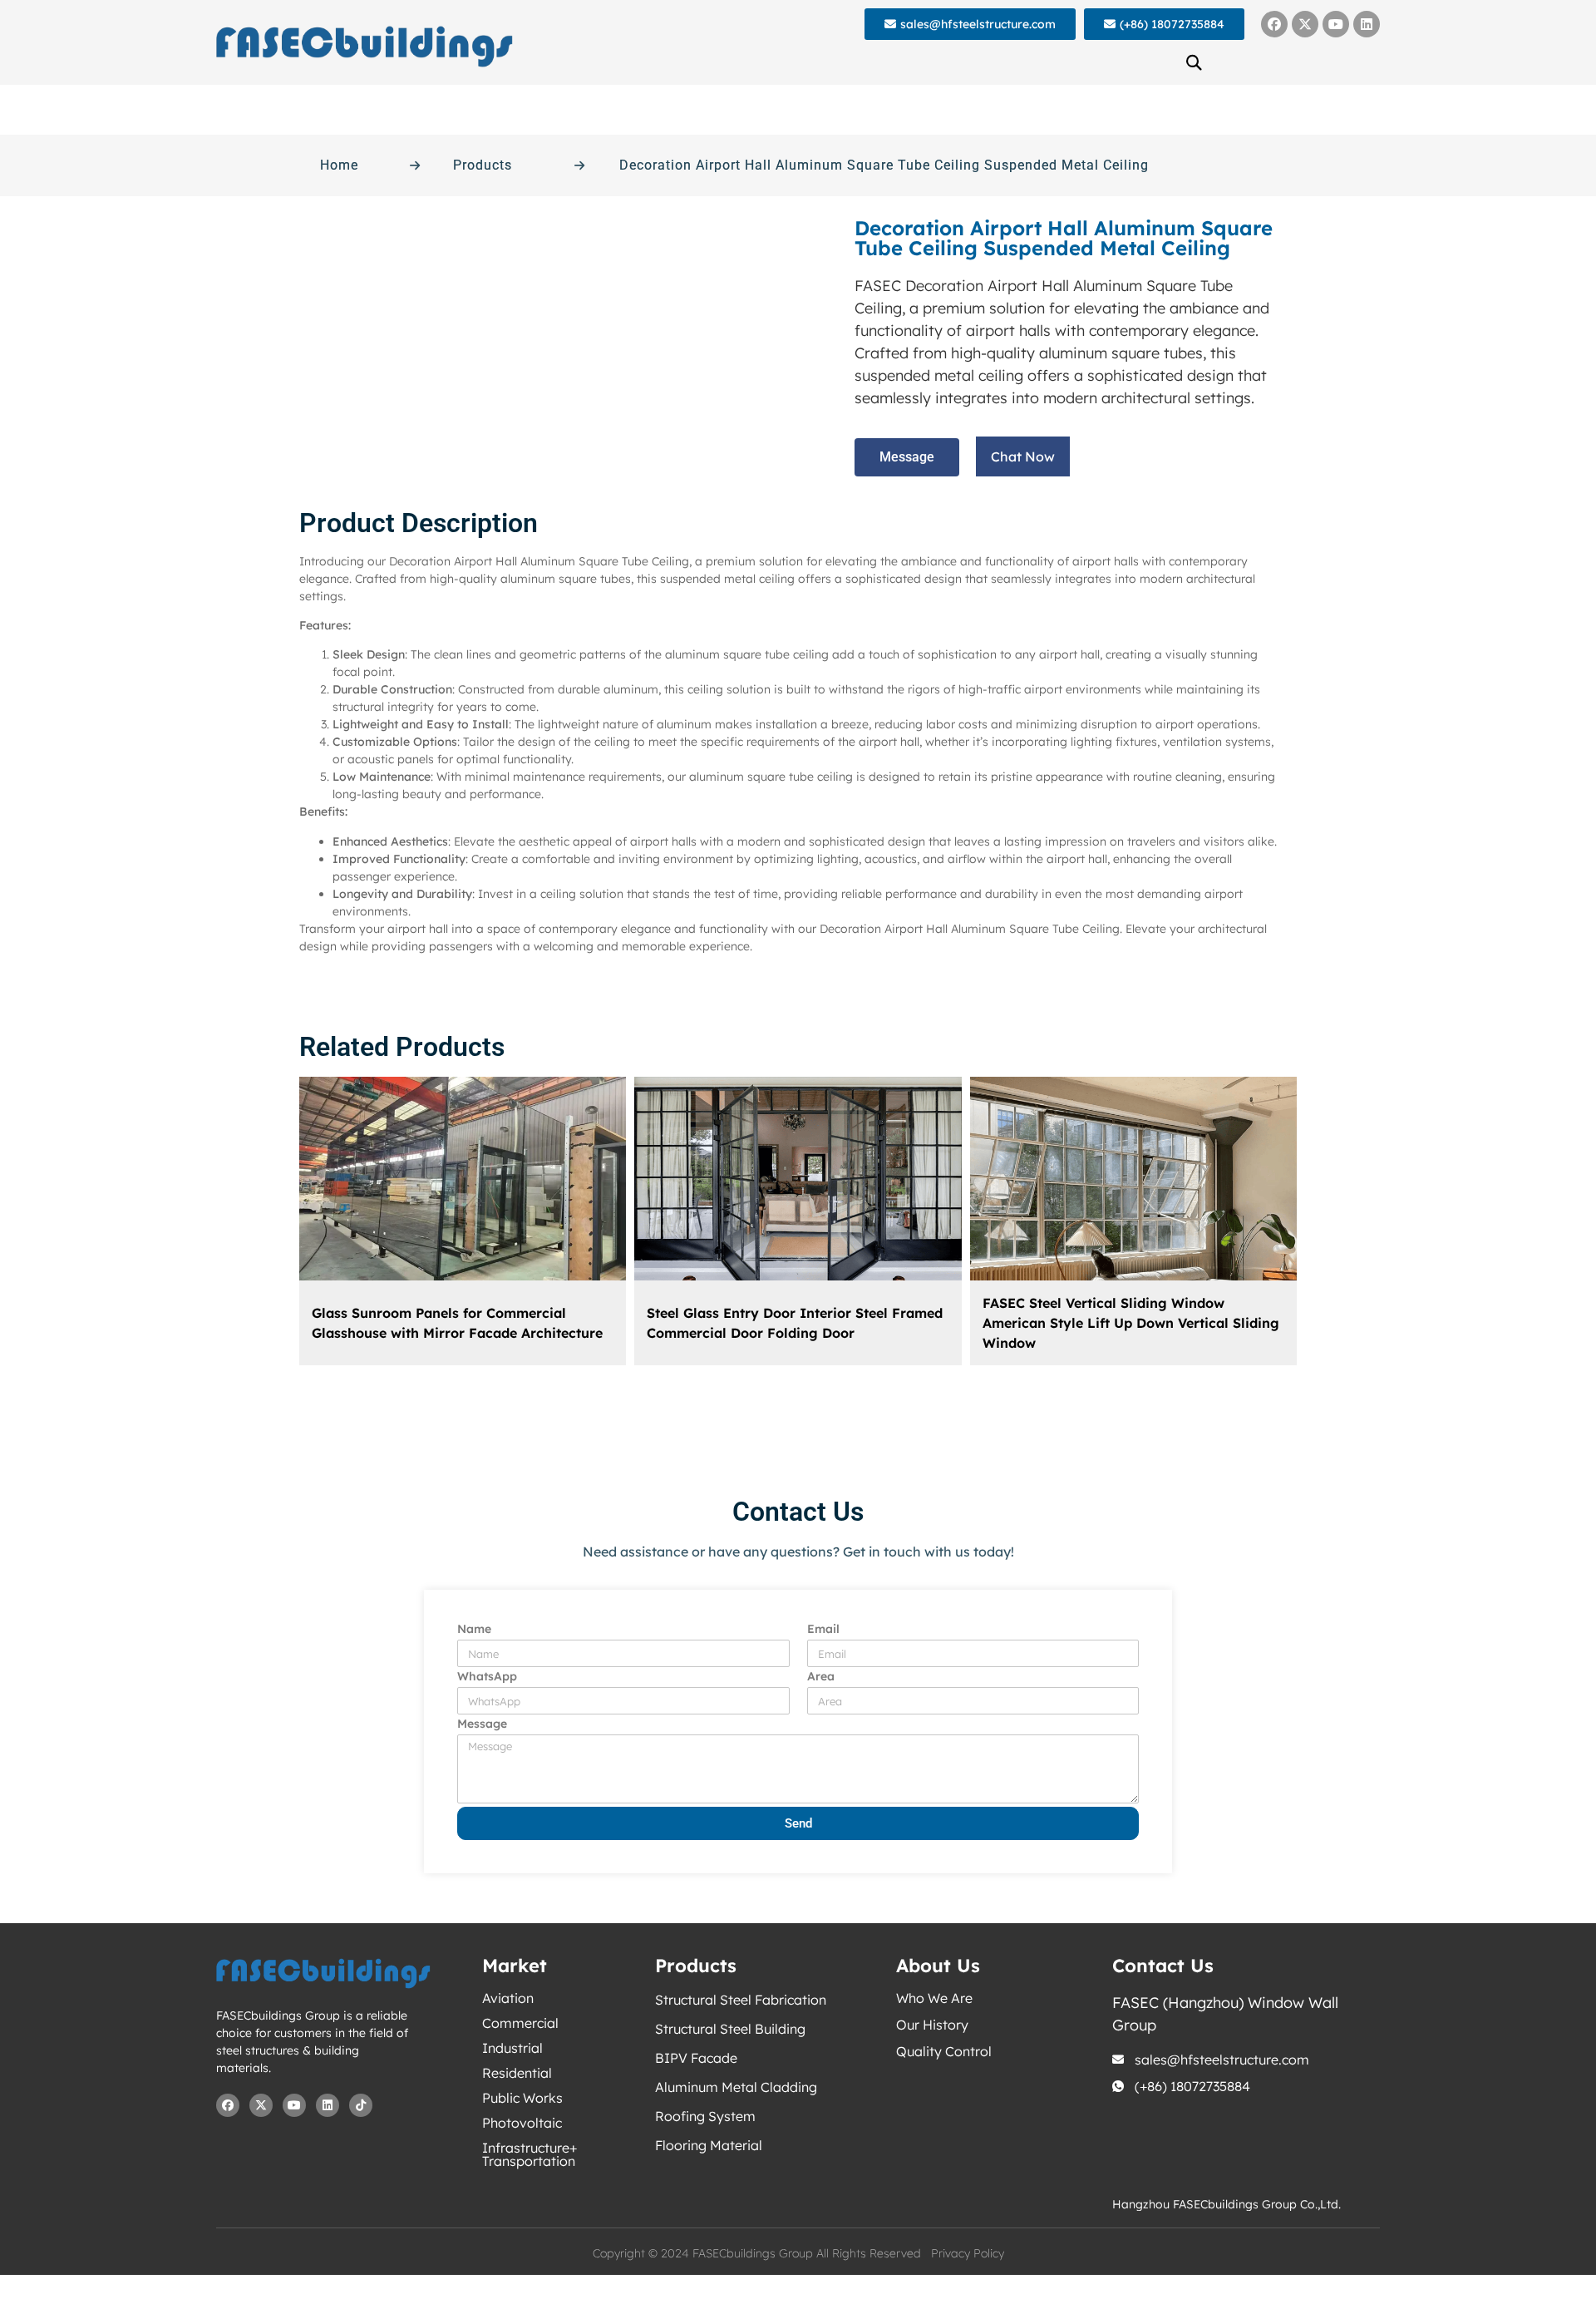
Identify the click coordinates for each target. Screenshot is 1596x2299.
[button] (1195, 62)
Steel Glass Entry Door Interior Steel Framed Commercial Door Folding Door (795, 1323)
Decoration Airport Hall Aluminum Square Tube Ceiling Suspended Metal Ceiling (884, 165)
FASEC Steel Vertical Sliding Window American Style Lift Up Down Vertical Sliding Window (1131, 1323)
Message (482, 1724)
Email (823, 1630)
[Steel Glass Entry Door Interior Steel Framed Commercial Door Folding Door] (798, 1179)
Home (339, 165)
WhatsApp (487, 1677)
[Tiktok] (361, 2105)
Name (474, 1630)
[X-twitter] (1305, 24)
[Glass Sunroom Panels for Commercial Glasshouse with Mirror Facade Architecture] (463, 1179)
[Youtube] (1336, 24)
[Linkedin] (1367, 24)
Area (821, 1677)
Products (483, 165)
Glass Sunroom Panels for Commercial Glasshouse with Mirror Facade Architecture (457, 1323)
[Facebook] (1274, 24)
